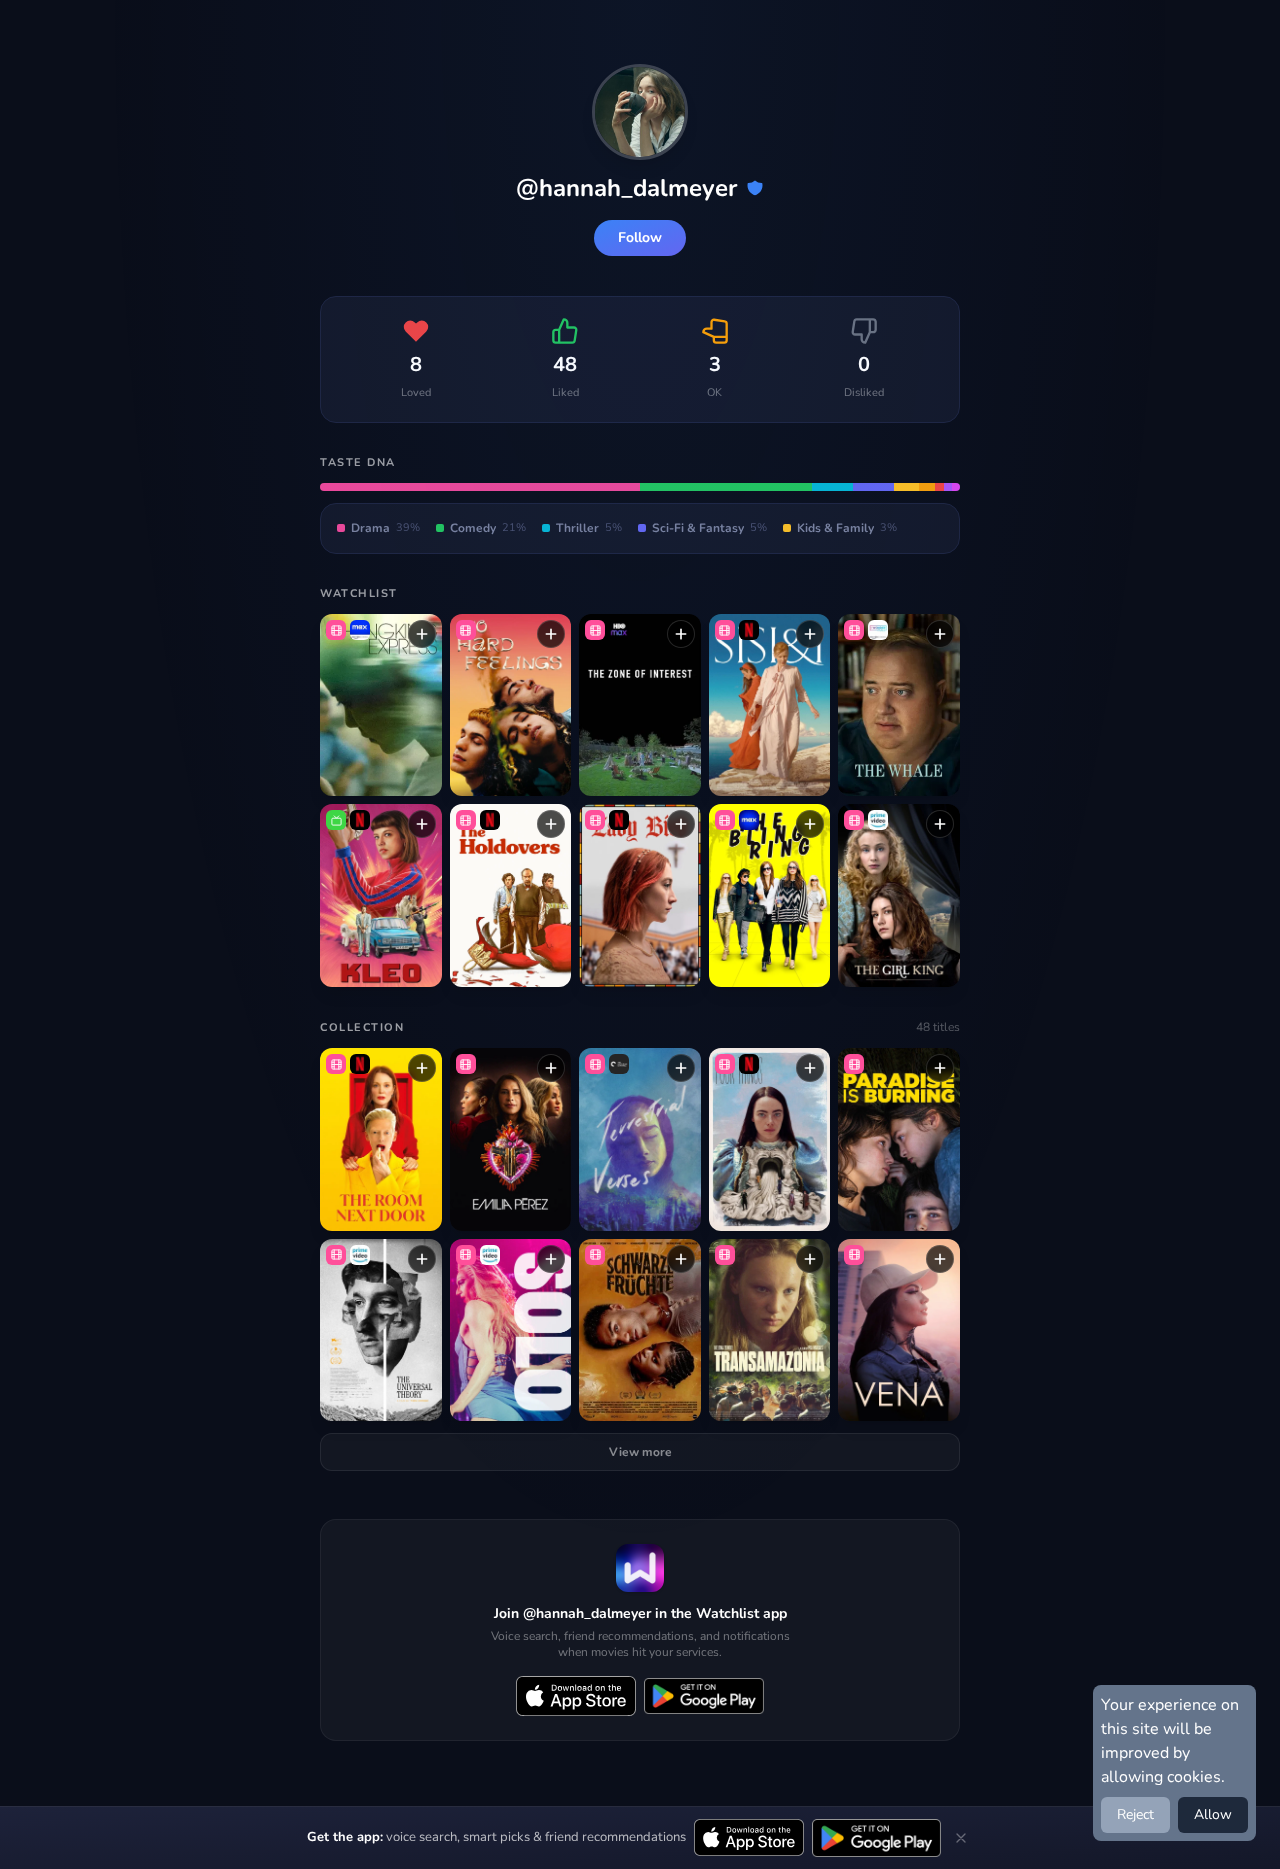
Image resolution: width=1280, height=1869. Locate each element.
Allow (1213, 1814)
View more (640, 1452)
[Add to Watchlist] (422, 634)
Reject (1135, 1814)
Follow (640, 237)
